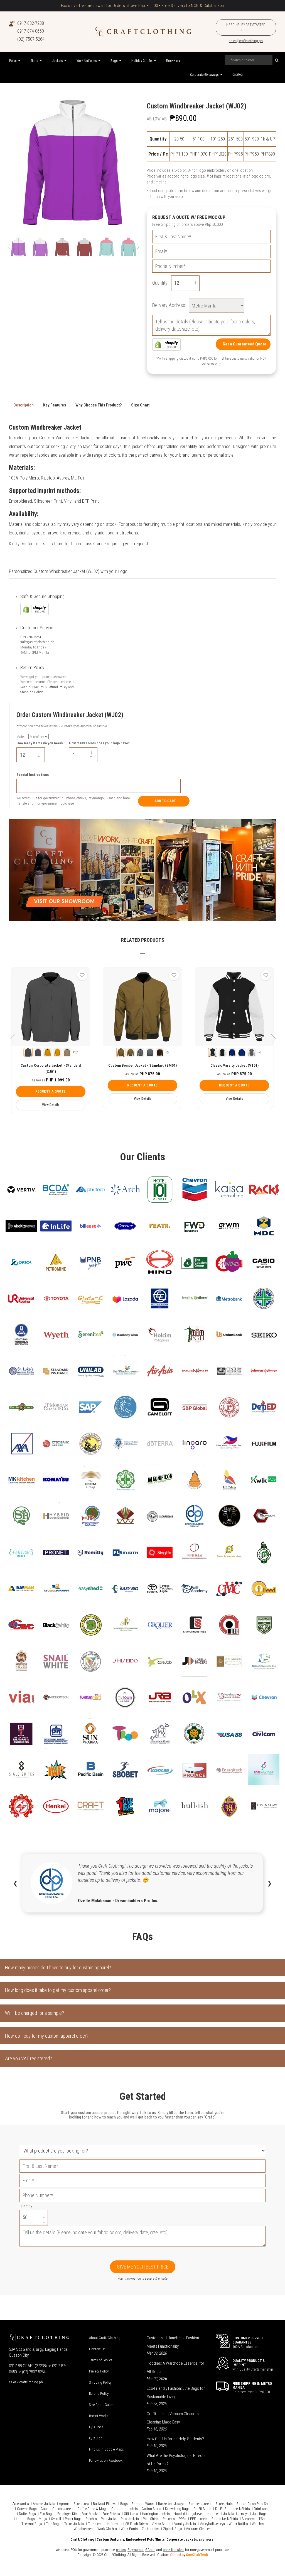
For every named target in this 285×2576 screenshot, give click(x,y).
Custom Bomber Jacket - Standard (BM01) (142, 1065)
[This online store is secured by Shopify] (166, 344)
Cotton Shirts (151, 2509)
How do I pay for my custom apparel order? (47, 2036)
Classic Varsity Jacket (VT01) (234, 1065)
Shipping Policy (31, 692)
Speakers (248, 2519)
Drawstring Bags (177, 2509)
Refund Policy (99, 2394)
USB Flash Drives (136, 2524)
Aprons (64, 2504)
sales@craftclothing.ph (246, 41)
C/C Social (97, 2427)
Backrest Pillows (105, 2504)
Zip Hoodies (150, 2529)
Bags (124, 2504)
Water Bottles (238, 2524)
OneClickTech (197, 2555)
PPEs (182, 2519)
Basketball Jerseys (171, 2504)
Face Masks (90, 2514)
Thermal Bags (32, 2524)
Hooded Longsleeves (189, 2514)
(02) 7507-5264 (31, 39)
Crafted (175, 2555)
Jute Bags (259, 2514)
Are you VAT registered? (29, 2058)
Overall (56, 2519)
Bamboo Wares (143, 2504)
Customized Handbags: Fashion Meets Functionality (173, 2342)
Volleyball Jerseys (212, 2524)
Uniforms (112, 2524)
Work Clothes (107, 2529)
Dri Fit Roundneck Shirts (233, 2509)
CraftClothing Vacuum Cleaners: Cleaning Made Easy (173, 2418)
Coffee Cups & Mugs (92, 2509)
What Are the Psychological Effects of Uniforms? (176, 2460)
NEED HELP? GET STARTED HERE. (246, 27)
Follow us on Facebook (106, 2460)
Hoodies (213, 2514)
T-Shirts (264, 2519)
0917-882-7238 (31, 23)
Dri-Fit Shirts (202, 2509)
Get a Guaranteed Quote (245, 344)
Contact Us (97, 2349)
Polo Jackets (130, 2519)
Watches (258, 2524)
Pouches (169, 2519)
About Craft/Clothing (105, 2338)
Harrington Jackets (156, 2514)
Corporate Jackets (125, 2509)
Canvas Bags (27, 2509)
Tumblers (95, 2524)
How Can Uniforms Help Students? (175, 2439)
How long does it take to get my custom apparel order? (58, 1990)
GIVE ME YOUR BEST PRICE (143, 2267)
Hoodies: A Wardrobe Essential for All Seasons (175, 2367)
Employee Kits (67, 2514)
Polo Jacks (109, 2519)
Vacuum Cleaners (199, 2529)
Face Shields (111, 2514)
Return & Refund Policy (51, 687)
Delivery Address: (169, 305)
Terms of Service (101, 2360)
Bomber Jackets (200, 2504)
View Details (51, 1105)
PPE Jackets (199, 2519)
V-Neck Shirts (161, 2524)
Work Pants (129, 2529)
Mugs (43, 2519)
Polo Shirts (151, 2519)
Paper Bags (73, 2519)
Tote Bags (53, 2524)
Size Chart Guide (101, 2405)
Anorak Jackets (44, 2504)
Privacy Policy (99, 2371)
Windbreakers (84, 2529)
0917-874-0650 (31, 31)
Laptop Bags (25, 2519)
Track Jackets (74, 2524)
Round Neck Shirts (225, 2519)
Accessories (21, 2504)
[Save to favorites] (82, 975)
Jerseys (243, 2514)
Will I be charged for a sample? (35, 2013)
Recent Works (99, 2416)
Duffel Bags (27, 2514)
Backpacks (81, 2504)
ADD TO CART (165, 801)
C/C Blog (96, 2438)
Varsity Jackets (185, 2524)
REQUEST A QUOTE (51, 1091)
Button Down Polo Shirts (255, 2504)
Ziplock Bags (173, 2529)
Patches (91, 2519)
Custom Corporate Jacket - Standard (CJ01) (51, 1068)
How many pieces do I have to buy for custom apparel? (58, 1968)
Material (22, 737)
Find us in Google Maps (106, 2449)
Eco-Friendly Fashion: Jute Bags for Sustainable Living (176, 2393)
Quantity (26, 2206)
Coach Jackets (63, 2509)
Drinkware (261, 2509)
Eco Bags (47, 2514)
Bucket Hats (224, 2504)
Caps (45, 2509)
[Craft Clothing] (142, 31)
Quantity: (160, 283)
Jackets (229, 2514)
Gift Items (131, 2514)
